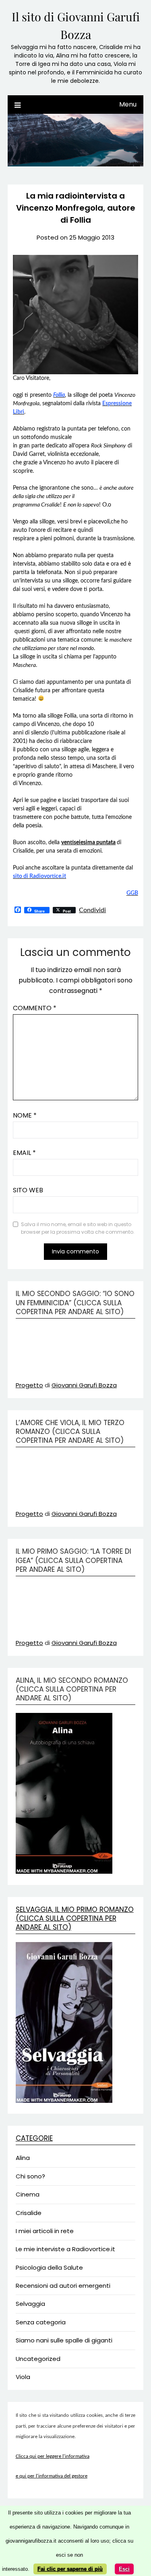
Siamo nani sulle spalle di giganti (64, 2340)
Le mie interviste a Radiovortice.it (65, 2249)
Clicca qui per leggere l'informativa (53, 2456)
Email (24, 1153)
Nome (25, 1115)
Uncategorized (38, 2359)
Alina (23, 2158)
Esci (124, 2569)
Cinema (28, 2194)
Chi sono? (30, 2176)
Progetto (29, 1385)
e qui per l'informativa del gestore (52, 2476)
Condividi (92, 910)
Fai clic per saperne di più (70, 2569)
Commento (35, 1008)
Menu (128, 104)
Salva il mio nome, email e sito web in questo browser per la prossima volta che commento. (78, 1228)
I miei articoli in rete (45, 2231)
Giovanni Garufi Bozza (84, 1385)
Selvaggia (30, 2304)
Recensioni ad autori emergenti (63, 2286)
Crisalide (29, 2213)
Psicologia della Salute (49, 2267)
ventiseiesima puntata (88, 843)
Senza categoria (41, 2322)
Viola (23, 2377)
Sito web (28, 1190)
